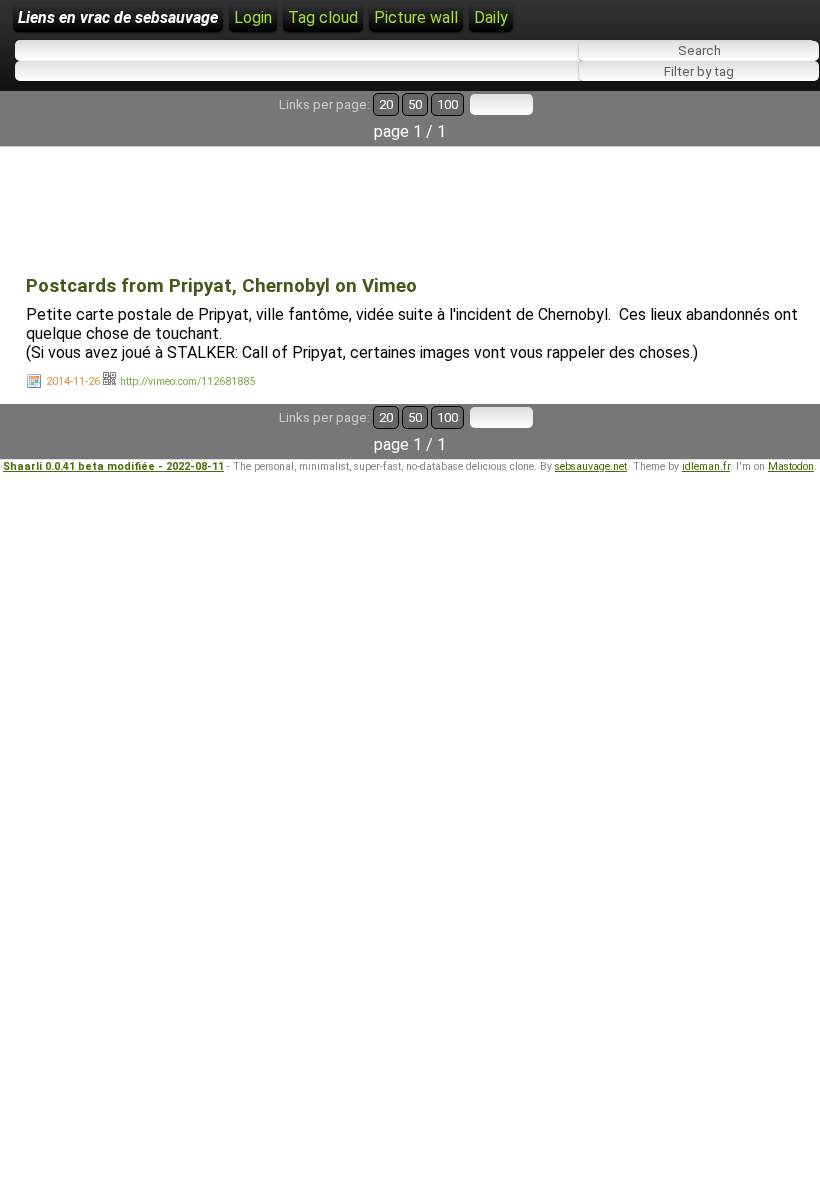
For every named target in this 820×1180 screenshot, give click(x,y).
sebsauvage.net (591, 466)
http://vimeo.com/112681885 (187, 381)
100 (447, 104)
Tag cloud (323, 17)
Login (253, 17)
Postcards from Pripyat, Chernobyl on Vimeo (221, 286)
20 (386, 104)
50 (415, 104)
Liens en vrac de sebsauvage (118, 17)
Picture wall (416, 17)
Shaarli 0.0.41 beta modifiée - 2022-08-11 (113, 466)
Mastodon (791, 466)
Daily (491, 17)
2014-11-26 (73, 381)
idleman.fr (706, 466)
